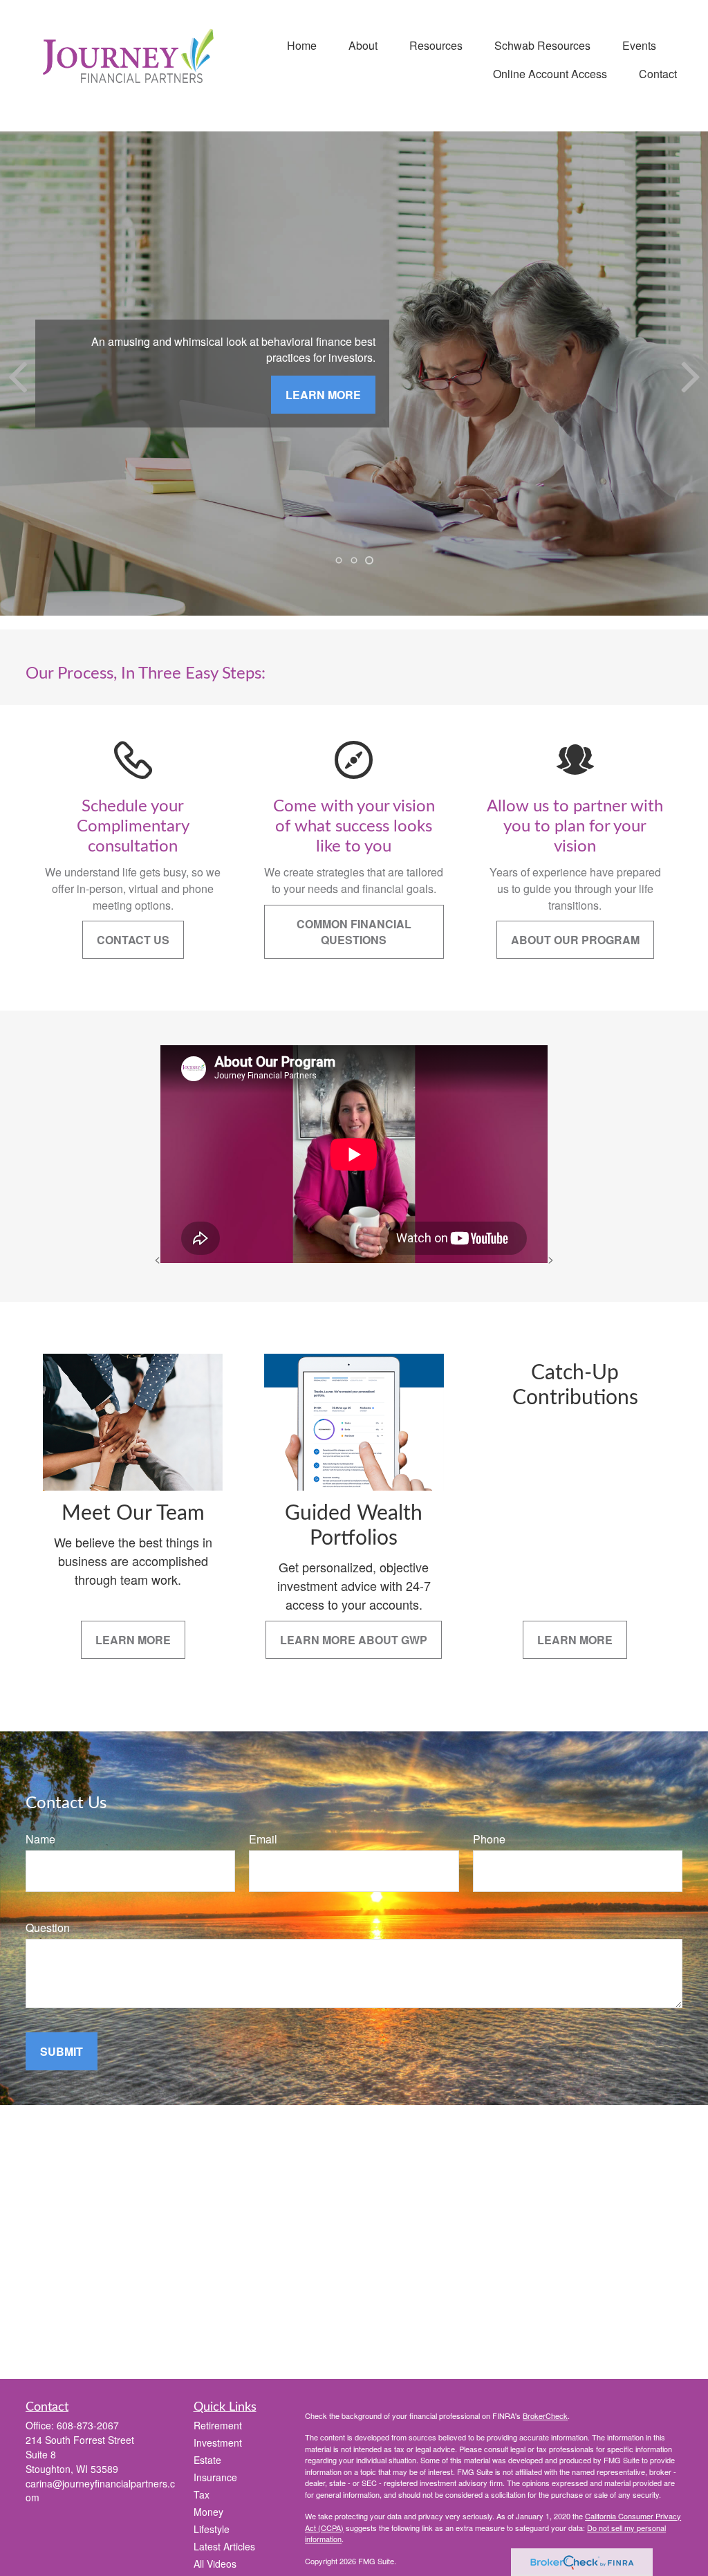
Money (208, 2512)
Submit (62, 2051)
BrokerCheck (545, 2416)
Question (48, 1928)
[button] (302, 45)
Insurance (215, 2477)
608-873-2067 (88, 2425)
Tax (202, 2494)
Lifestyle (212, 2529)
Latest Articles (224, 2546)
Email (263, 1839)
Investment (218, 2442)
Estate (207, 2460)
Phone (489, 1839)
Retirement (218, 2425)
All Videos (215, 2564)
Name (40, 1839)
